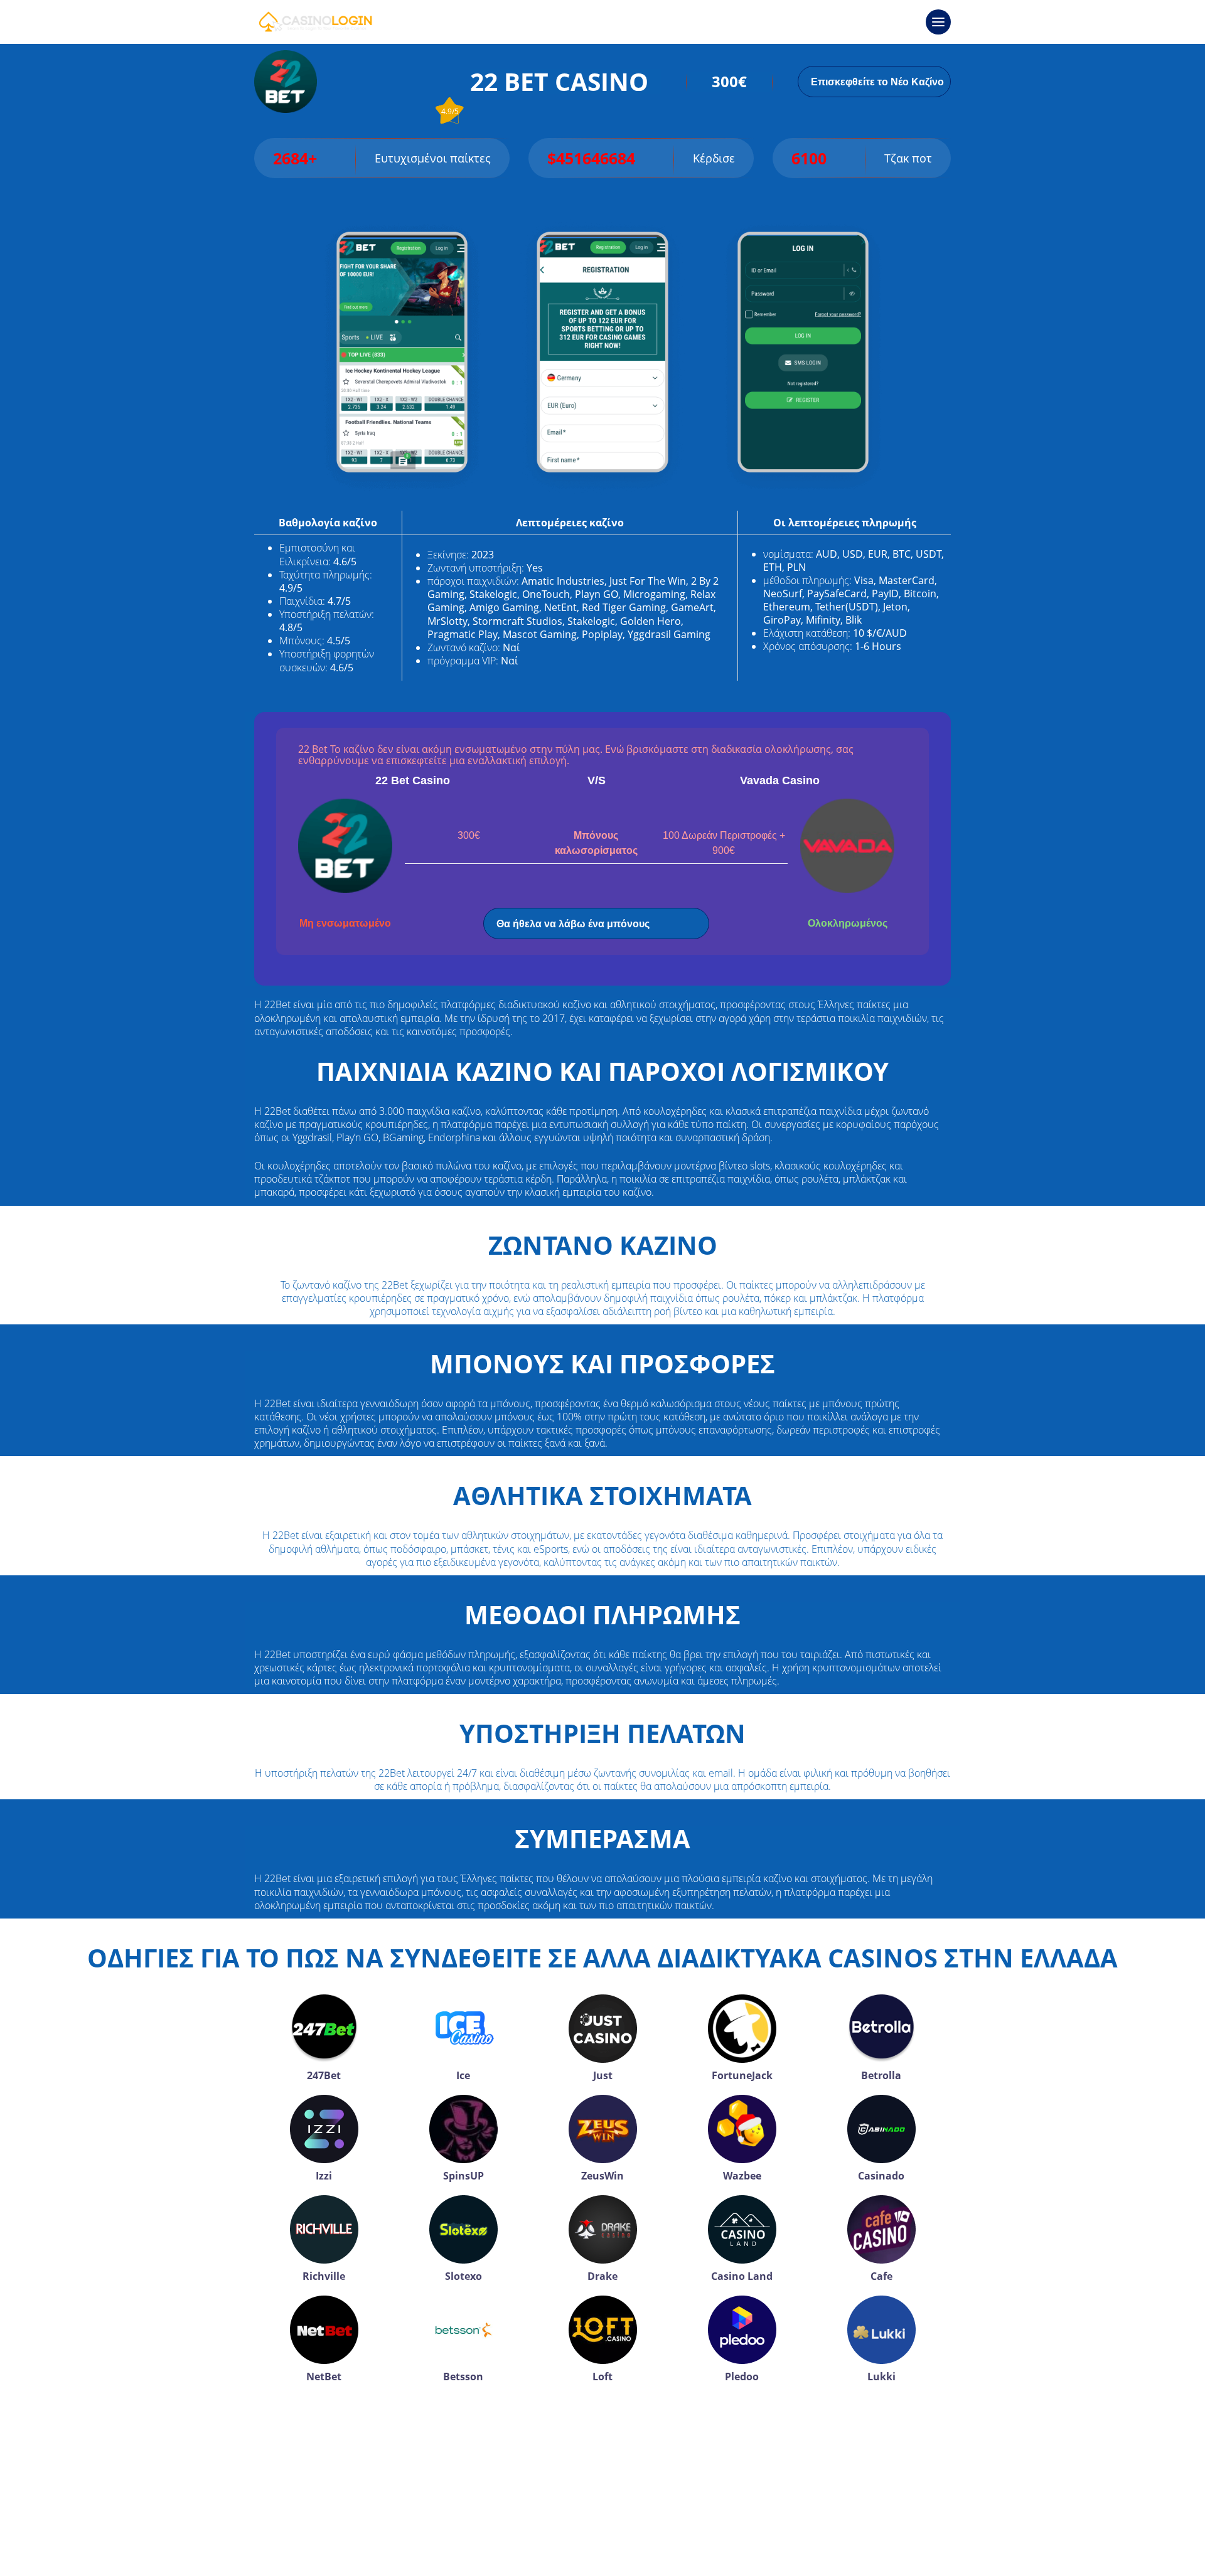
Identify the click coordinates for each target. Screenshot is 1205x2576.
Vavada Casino (780, 780)
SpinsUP (463, 2176)
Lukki (881, 2376)
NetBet (324, 2376)
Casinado (881, 2176)
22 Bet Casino (413, 780)
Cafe (881, 2276)
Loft (602, 2376)
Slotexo (463, 2276)
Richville (324, 2276)
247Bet (324, 2075)
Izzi (324, 2176)
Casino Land (742, 2276)
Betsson (463, 2376)
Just (603, 2075)
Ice (463, 2075)
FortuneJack (742, 2075)
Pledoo (742, 2376)
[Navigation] (938, 22)
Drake (602, 2276)
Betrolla (881, 2075)
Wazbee (742, 2176)
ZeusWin (602, 2176)
